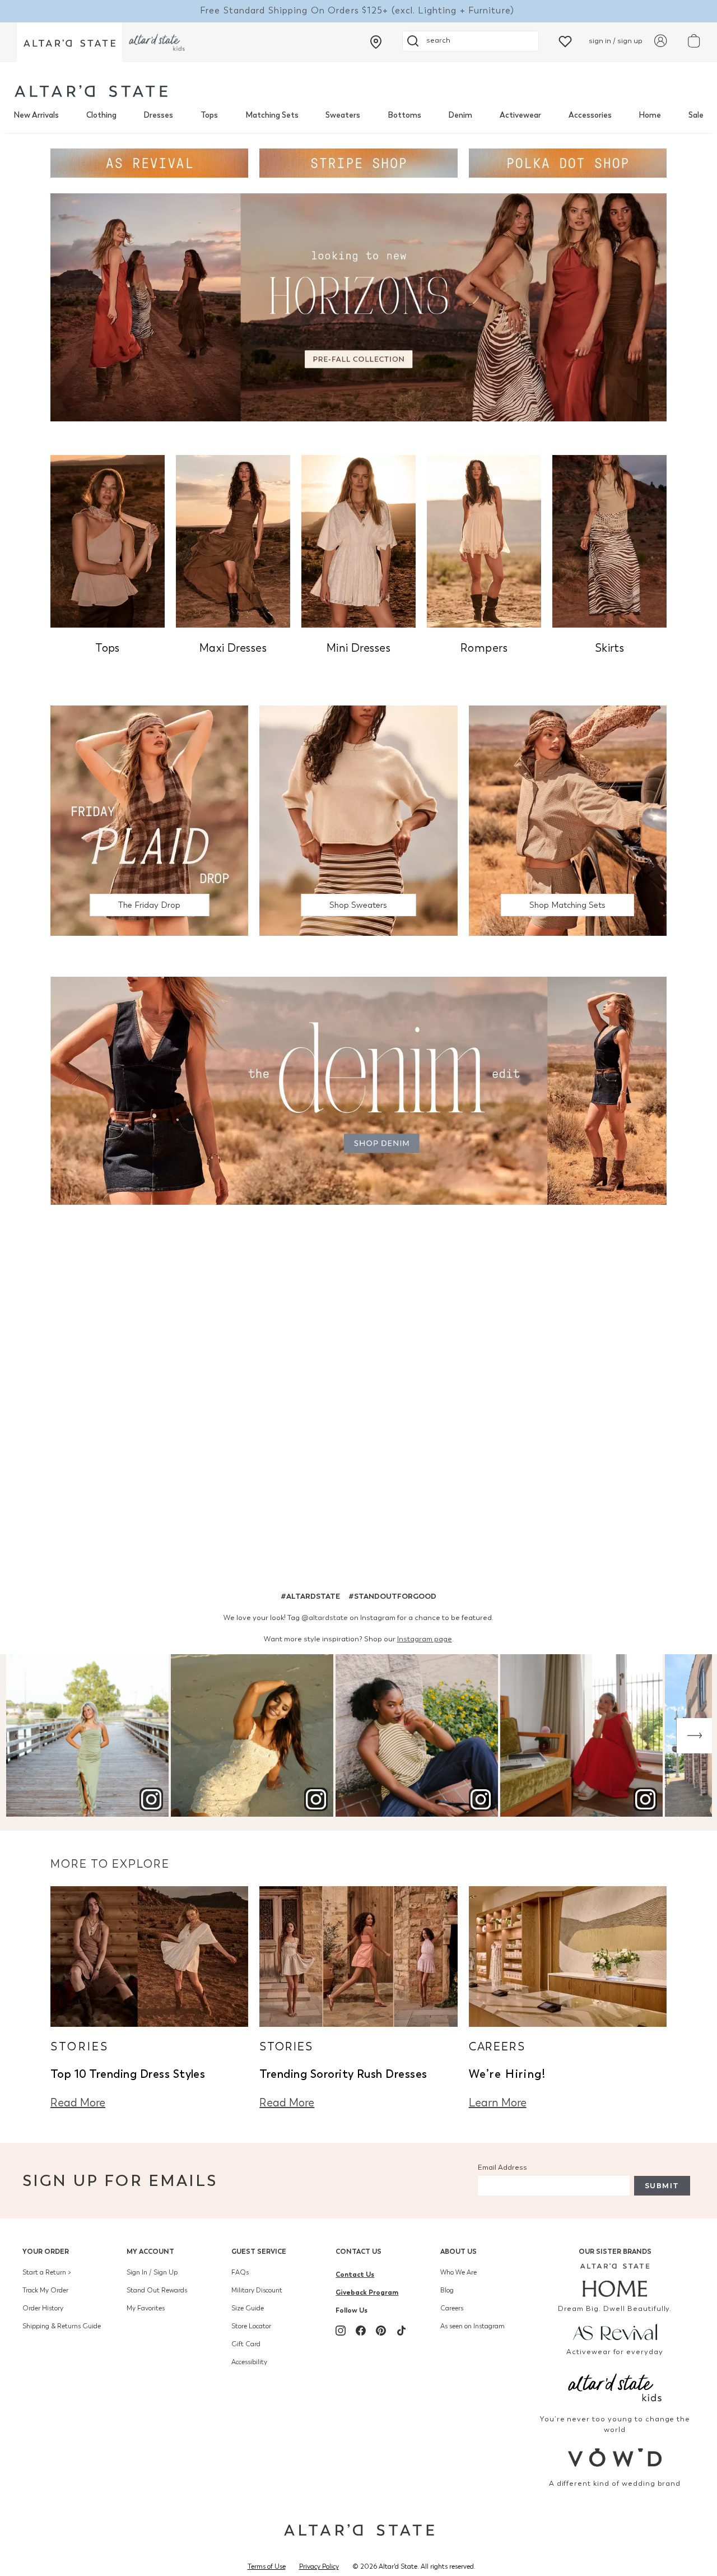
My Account (150, 2251)
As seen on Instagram (472, 2326)
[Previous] (23, 1736)
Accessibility (249, 2362)
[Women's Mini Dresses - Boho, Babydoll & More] (358, 540)
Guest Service (259, 2251)
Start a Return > (47, 2272)
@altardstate (325, 1617)
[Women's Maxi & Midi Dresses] (233, 540)
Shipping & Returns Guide (62, 2326)
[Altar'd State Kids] (615, 2386)
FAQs (240, 2272)
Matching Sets (272, 115)
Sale (696, 115)
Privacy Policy (319, 2566)
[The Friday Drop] (149, 820)
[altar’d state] (69, 42)
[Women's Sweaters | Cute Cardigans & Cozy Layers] (358, 820)
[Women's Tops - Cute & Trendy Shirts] (108, 540)
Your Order (46, 2251)
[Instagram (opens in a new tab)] (341, 2331)
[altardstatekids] (157, 42)
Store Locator (251, 2326)
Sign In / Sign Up (152, 2272)
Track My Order (45, 2290)
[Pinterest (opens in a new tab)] (381, 2331)
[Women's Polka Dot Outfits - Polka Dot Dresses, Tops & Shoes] (568, 162)
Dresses (158, 115)
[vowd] (615, 2457)
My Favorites (146, 2308)
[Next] (694, 1736)
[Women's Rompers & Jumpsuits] (484, 540)
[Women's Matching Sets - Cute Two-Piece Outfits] (568, 820)
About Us (458, 2251)
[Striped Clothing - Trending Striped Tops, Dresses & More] (358, 162)
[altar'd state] (91, 91)
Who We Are (458, 2272)
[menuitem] (36, 115)
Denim (460, 115)
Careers (452, 2308)
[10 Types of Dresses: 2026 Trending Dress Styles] (149, 1955)
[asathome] (615, 2280)
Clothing (101, 115)
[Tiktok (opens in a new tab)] (401, 2331)
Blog (447, 2290)
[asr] (615, 2331)
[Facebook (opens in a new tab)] (361, 2331)
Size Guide (248, 2308)
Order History (43, 2308)
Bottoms (404, 115)
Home (650, 115)
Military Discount (257, 2290)
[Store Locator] (376, 42)
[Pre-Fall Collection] (358, 306)
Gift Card (246, 2344)
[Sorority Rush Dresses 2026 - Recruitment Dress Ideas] (358, 1955)
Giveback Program (367, 2292)
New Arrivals (36, 115)
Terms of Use (267, 2566)
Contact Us (358, 2251)
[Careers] (568, 1955)
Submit (662, 2186)
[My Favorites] (565, 41)
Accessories (590, 115)
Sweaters (343, 115)
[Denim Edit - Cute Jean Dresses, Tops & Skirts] (358, 1090)
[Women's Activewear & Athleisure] (149, 162)
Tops (209, 115)
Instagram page (425, 1639)
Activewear (520, 115)
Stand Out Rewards (157, 2290)
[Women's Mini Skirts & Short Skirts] (609, 540)
